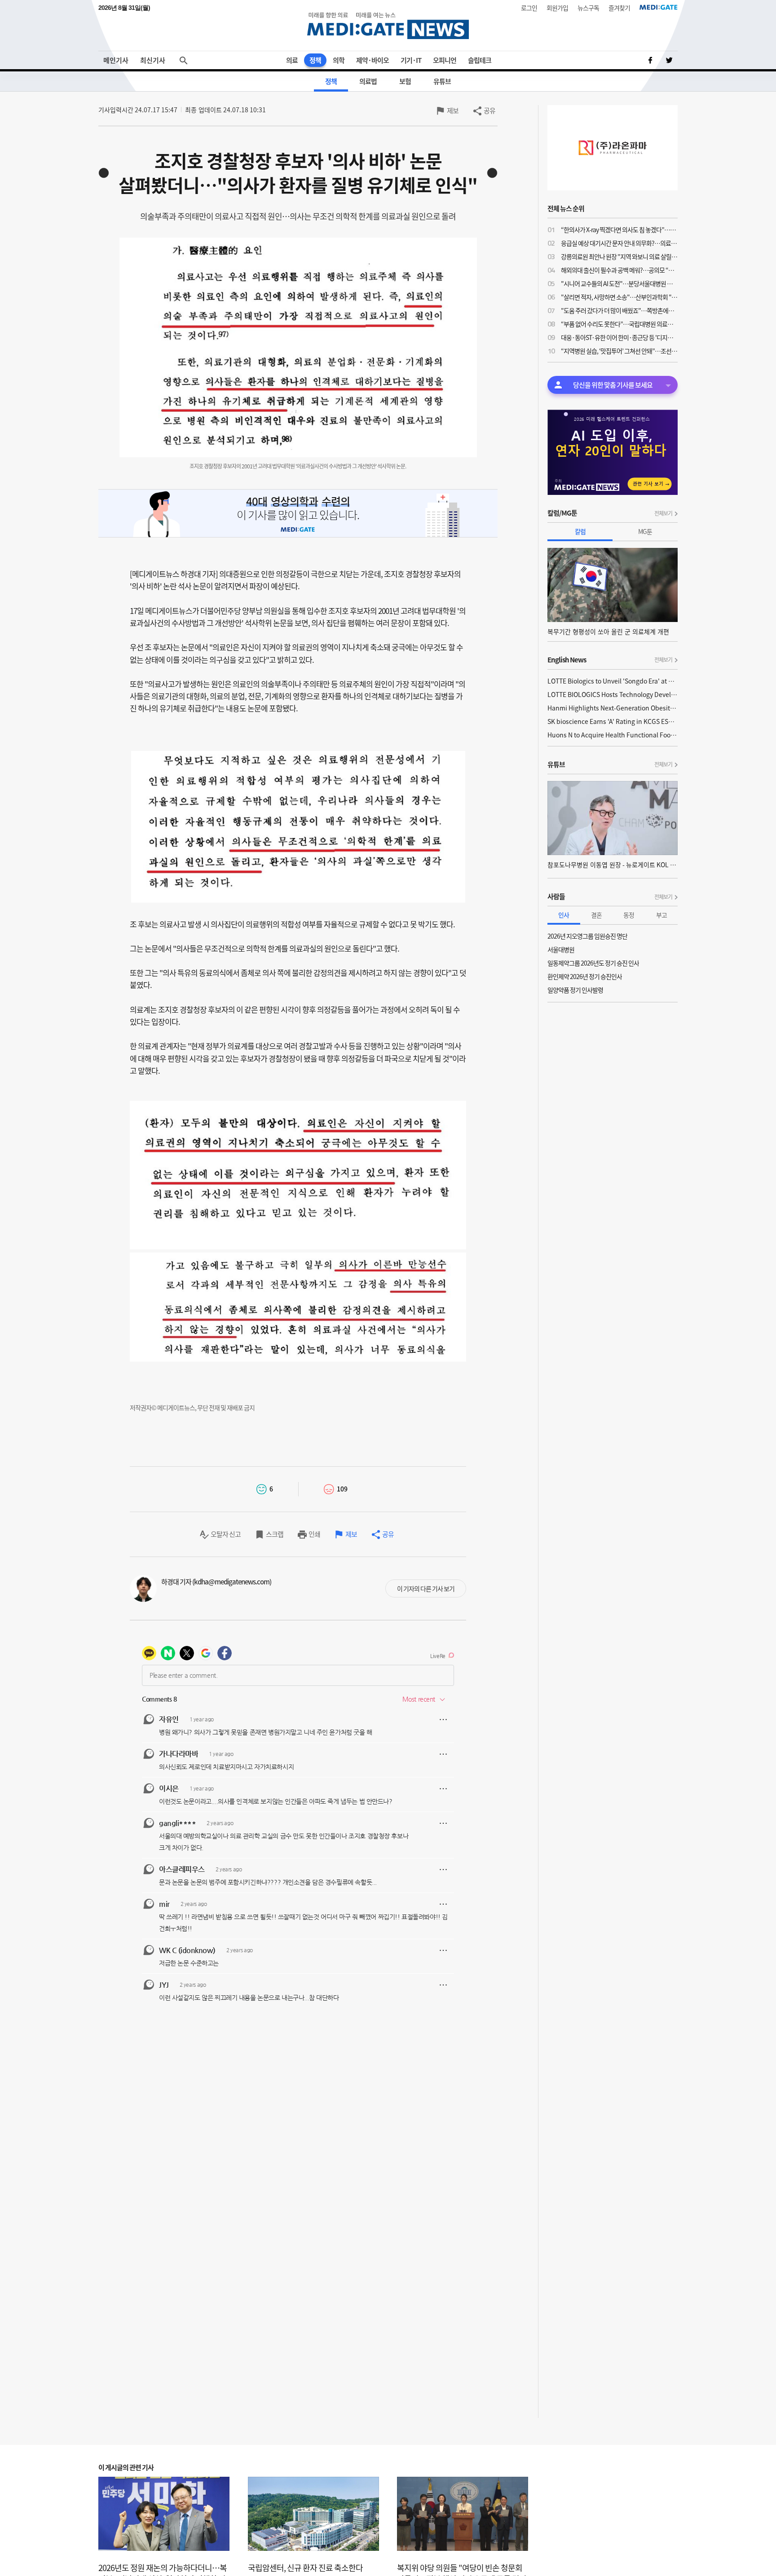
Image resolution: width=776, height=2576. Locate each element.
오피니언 (445, 60)
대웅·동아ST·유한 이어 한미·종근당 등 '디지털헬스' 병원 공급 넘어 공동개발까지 (619, 337)
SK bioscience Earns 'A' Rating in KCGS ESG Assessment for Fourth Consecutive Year (613, 721)
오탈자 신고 (226, 1534)
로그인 (529, 8)
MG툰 (645, 531)
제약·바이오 (373, 60)
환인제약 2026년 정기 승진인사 (585, 976)
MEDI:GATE (659, 7)
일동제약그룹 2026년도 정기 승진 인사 (593, 963)
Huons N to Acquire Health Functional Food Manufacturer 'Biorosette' (613, 735)
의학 (339, 60)
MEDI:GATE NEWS (388, 25)
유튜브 (442, 81)
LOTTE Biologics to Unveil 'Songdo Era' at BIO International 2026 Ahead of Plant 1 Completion (613, 681)
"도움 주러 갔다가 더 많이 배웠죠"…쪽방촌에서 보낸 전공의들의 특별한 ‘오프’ (619, 310)
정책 (315, 60)
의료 (292, 60)
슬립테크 (480, 60)
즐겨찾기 (619, 8)
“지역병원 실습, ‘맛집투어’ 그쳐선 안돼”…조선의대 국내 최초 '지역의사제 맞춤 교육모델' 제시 (619, 351)
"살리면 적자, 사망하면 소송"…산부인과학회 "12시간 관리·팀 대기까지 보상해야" (619, 297)
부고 (661, 915)
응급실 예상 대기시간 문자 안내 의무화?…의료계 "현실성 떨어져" (619, 243)
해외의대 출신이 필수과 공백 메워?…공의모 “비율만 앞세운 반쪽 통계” (619, 270)
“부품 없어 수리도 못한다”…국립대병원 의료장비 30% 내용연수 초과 (619, 324)
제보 (453, 110)
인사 (564, 915)
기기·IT (411, 60)
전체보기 (663, 513)
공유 (489, 110)
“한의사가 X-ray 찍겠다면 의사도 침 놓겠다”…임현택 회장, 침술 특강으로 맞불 (619, 229)
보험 (405, 81)
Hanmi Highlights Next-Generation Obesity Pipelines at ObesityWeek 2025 (613, 708)
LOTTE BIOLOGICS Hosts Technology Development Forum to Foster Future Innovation (613, 694)
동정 (629, 915)
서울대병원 (561, 949)
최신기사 (153, 60)
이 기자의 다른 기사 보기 (426, 1588)
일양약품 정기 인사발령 (575, 990)
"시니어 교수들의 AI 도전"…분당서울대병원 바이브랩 (619, 283)
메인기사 (116, 60)
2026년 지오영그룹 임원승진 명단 (587, 936)
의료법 (368, 81)
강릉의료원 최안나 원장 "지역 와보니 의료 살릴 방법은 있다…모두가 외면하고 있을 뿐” (619, 256)
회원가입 (557, 8)
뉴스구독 (588, 8)
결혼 (596, 915)
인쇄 (314, 1534)
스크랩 (275, 1534)
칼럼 (580, 531)
